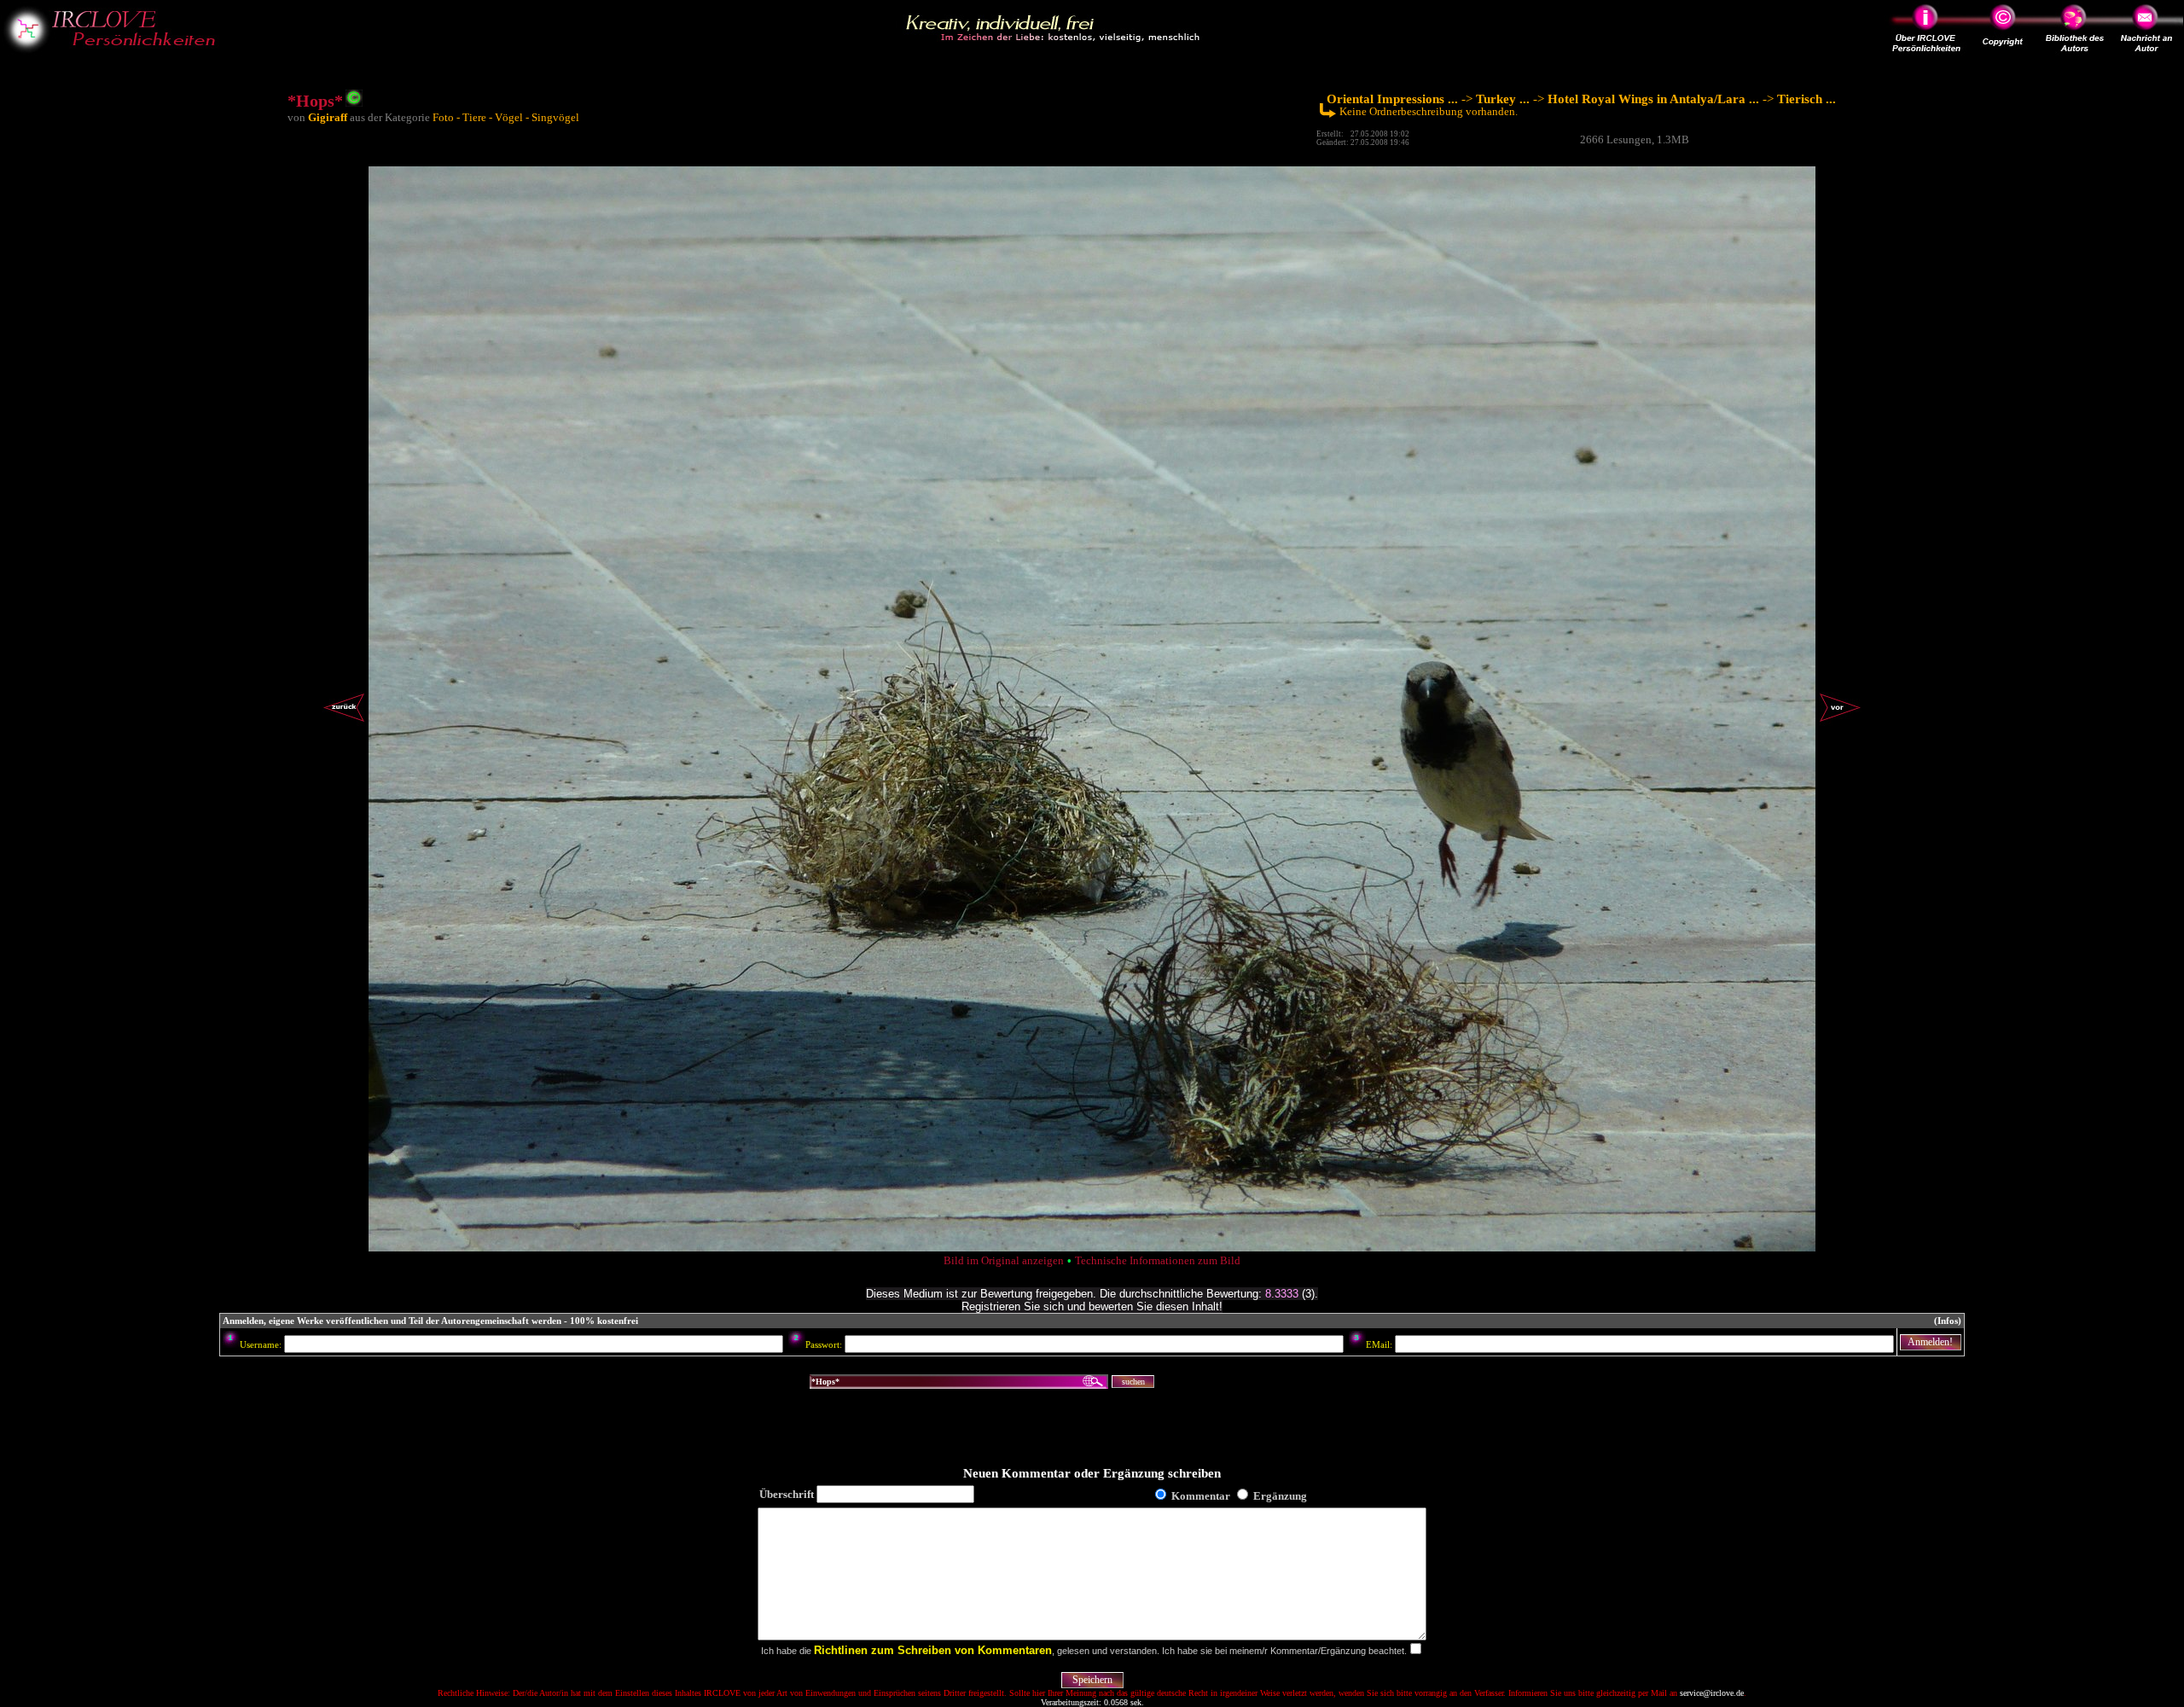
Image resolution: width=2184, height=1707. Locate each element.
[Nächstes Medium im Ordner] (1840, 721)
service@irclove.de (1712, 1693)
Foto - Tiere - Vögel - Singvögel (506, 117)
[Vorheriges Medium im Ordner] (344, 721)
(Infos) (1948, 1321)
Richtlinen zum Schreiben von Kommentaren (933, 1650)
